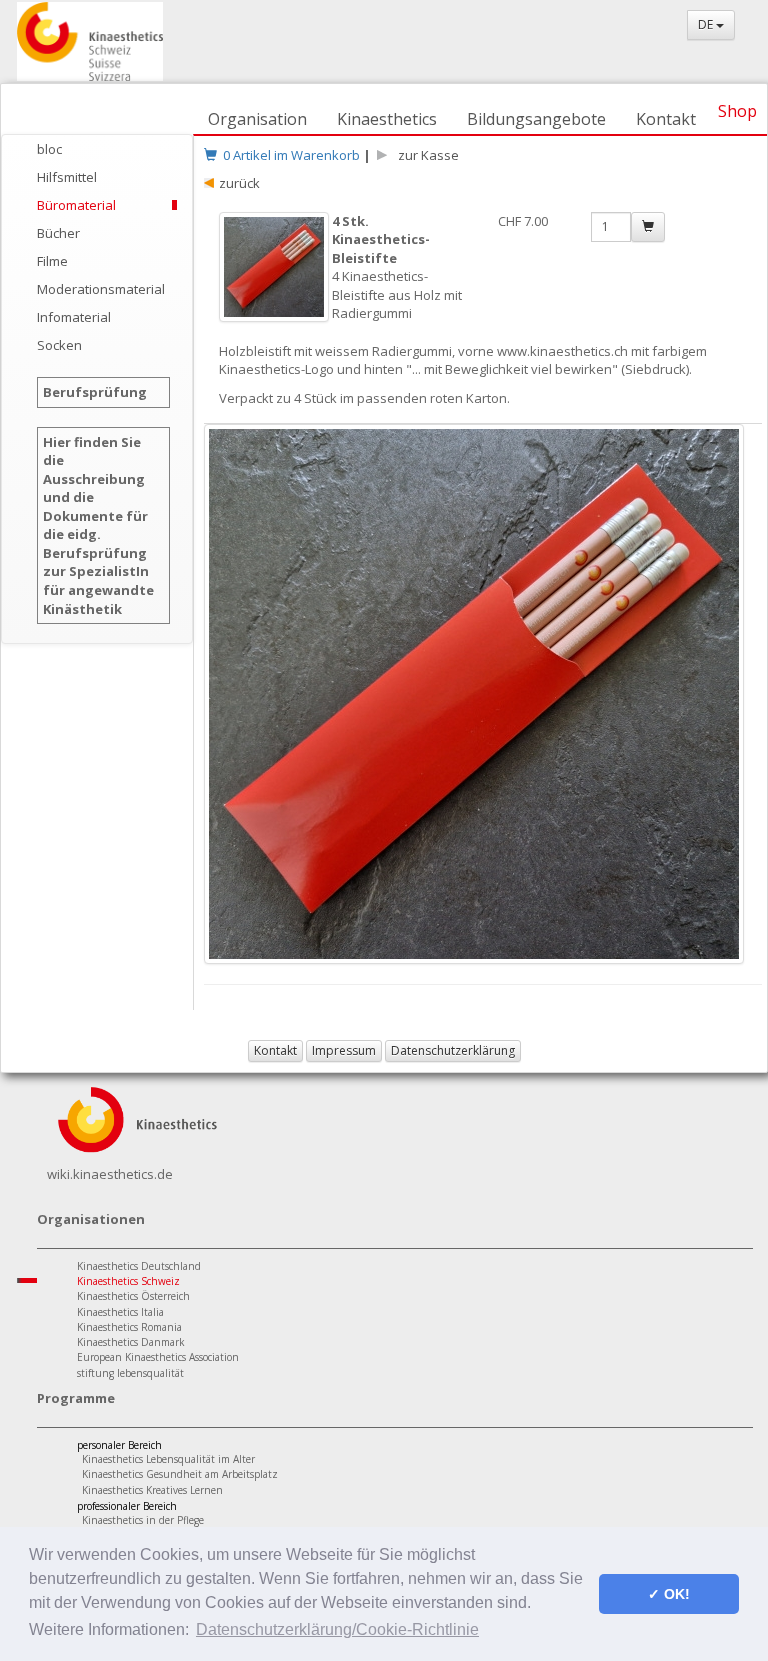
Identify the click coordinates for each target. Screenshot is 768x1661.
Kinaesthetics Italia (120, 1312)
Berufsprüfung (95, 392)
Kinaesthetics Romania (129, 1327)
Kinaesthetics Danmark (131, 1342)
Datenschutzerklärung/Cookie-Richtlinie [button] (337, 1629)
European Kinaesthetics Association (158, 1357)
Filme (52, 261)
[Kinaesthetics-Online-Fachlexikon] (137, 1117)
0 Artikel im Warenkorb (288, 155)
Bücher (58, 233)
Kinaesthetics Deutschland (139, 1266)
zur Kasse (425, 155)
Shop (737, 111)
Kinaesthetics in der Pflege (143, 1520)
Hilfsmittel (67, 177)
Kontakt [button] (275, 1050)
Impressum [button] (344, 1050)
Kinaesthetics (387, 119)
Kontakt (666, 119)
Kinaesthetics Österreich (133, 1296)
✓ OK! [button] (669, 1594)
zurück (239, 183)
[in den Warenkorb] (648, 227)
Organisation (257, 119)
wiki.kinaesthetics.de (110, 1174)
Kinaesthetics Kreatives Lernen (152, 1490)
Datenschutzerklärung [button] (453, 1050)
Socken (59, 345)
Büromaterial (76, 205)
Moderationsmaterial (101, 289)
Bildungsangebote (536, 119)
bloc (49, 149)
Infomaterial (74, 317)
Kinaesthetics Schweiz (128, 1281)
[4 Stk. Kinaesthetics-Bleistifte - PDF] (275, 277)
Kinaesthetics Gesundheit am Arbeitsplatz (180, 1474)
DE (707, 24)
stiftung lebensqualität (130, 1373)
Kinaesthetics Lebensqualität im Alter (168, 1459)
